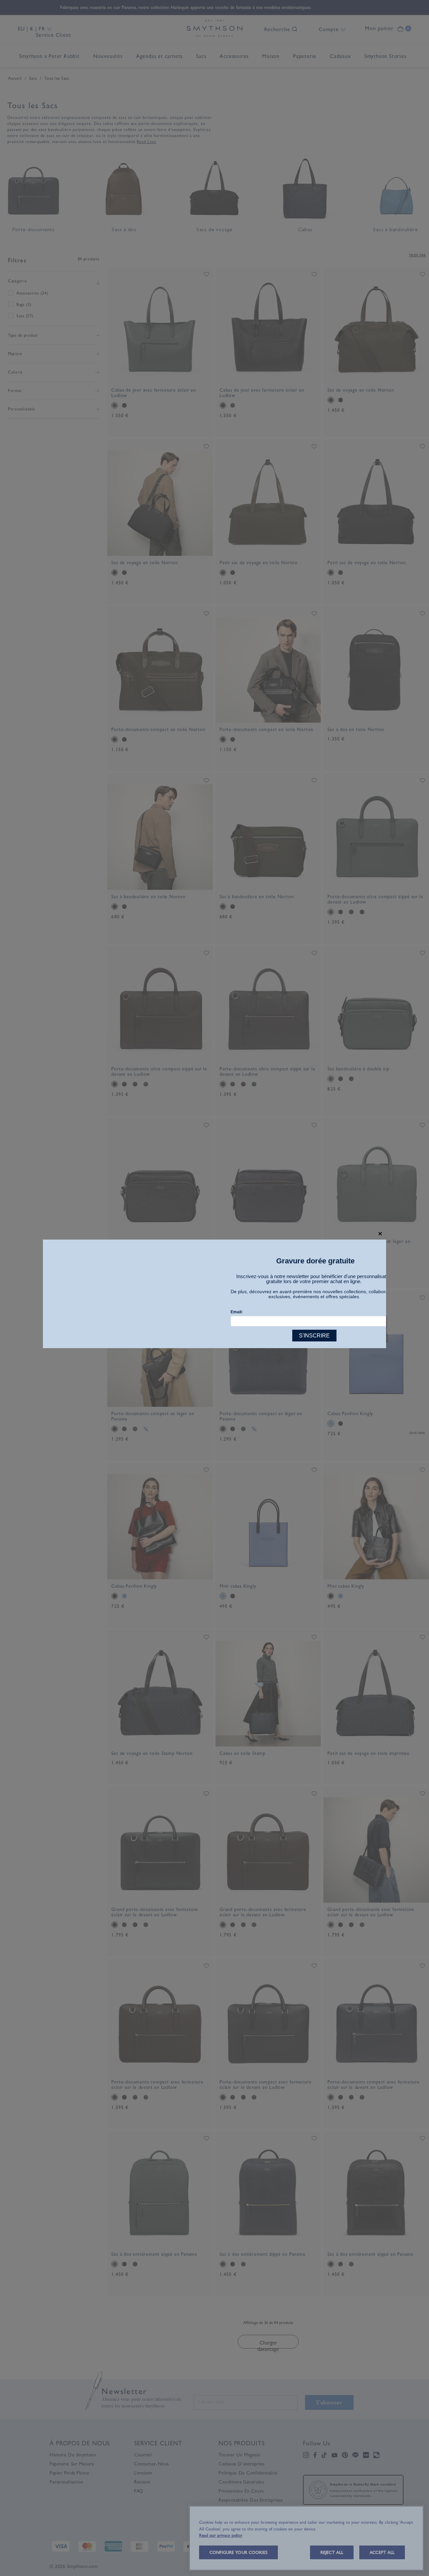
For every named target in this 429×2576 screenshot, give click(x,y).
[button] (380, 1234)
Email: (237, 1312)
